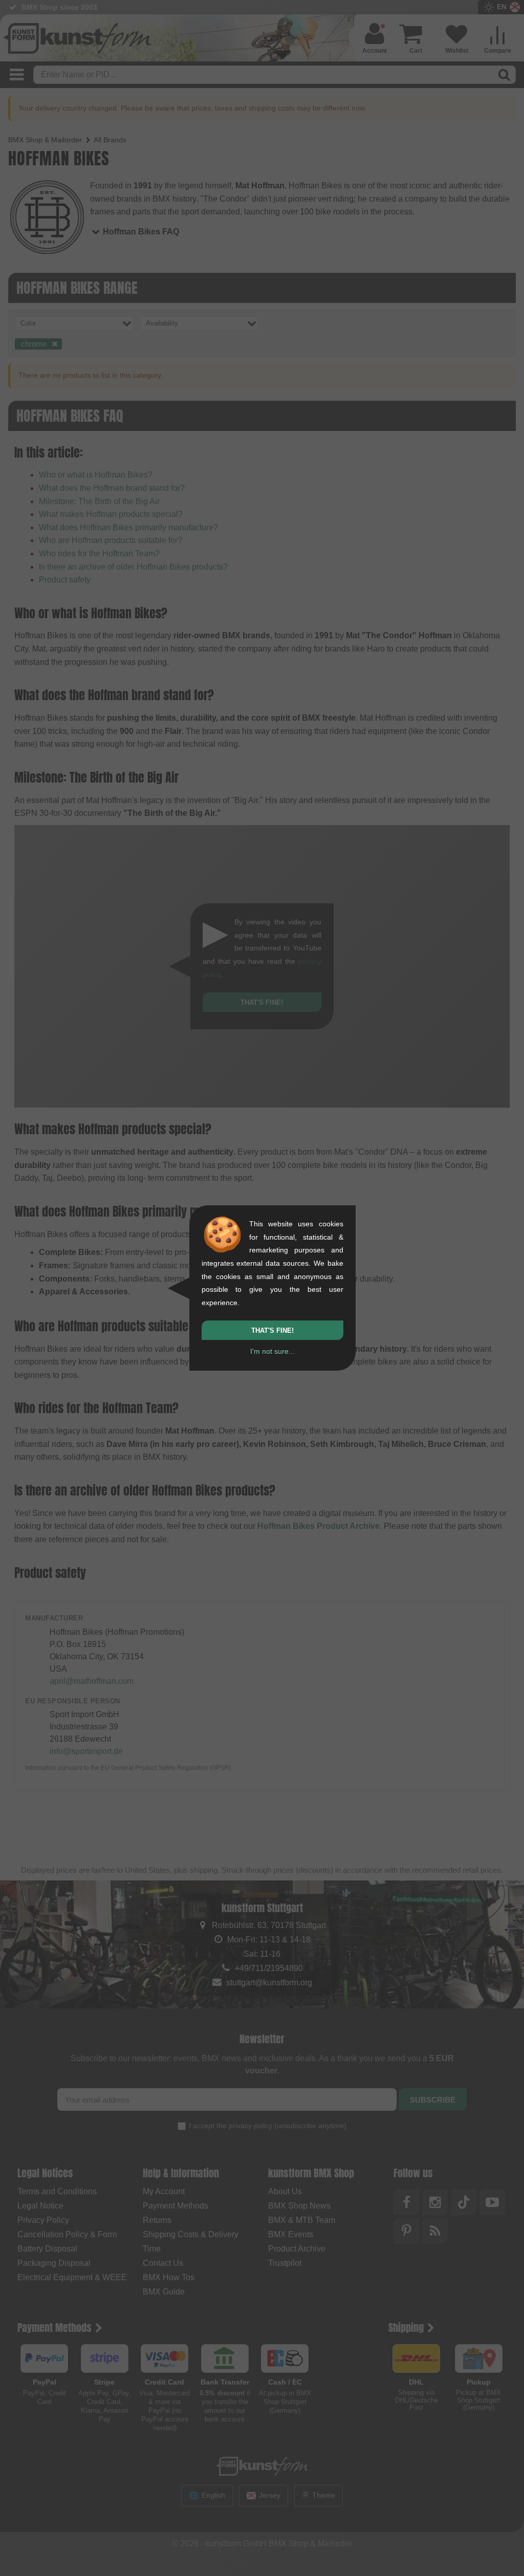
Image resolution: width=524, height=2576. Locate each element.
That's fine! (272, 1330)
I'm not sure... (272, 1351)
